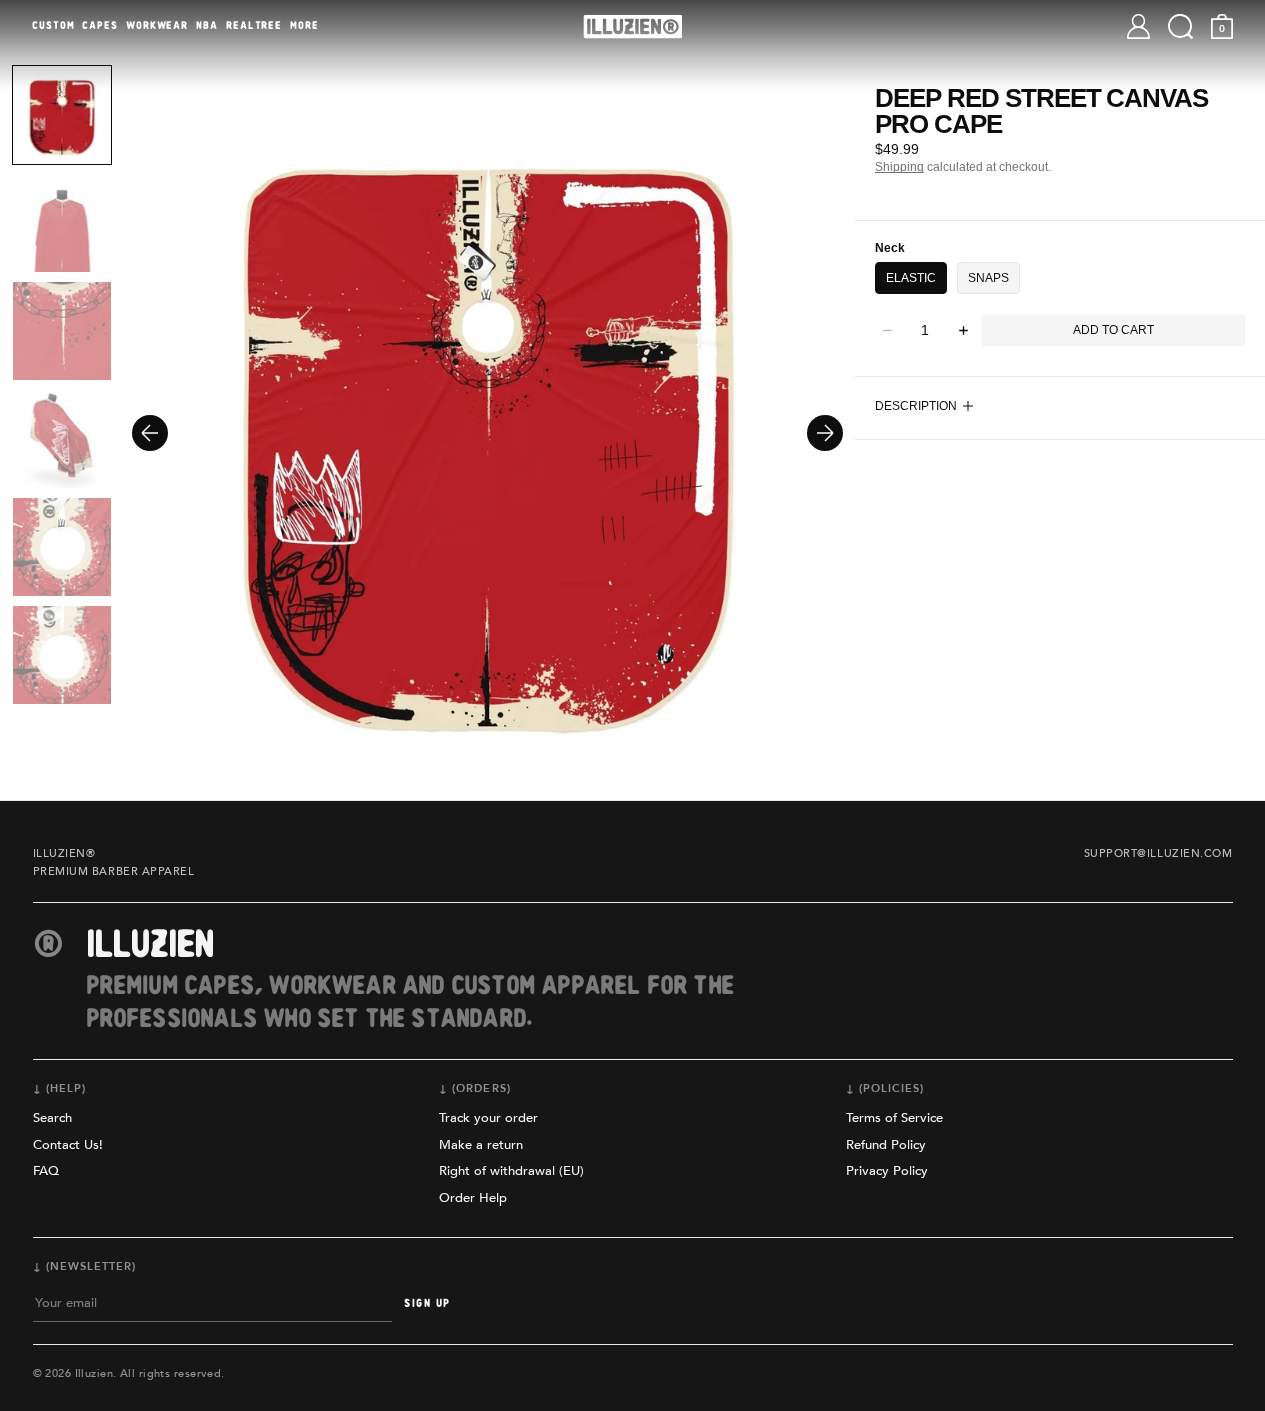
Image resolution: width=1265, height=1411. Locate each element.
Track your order (488, 1118)
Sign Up (427, 1303)
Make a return (481, 1145)
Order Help (473, 1198)
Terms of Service (894, 1118)
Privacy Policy (887, 1171)
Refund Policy (886, 1145)
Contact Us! (68, 1145)
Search (52, 1118)
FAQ (46, 1171)
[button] (1180, 26)
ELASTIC (911, 278)
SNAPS (988, 278)
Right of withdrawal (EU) (511, 1171)
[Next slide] (825, 433)
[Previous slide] (150, 433)
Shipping (899, 167)
